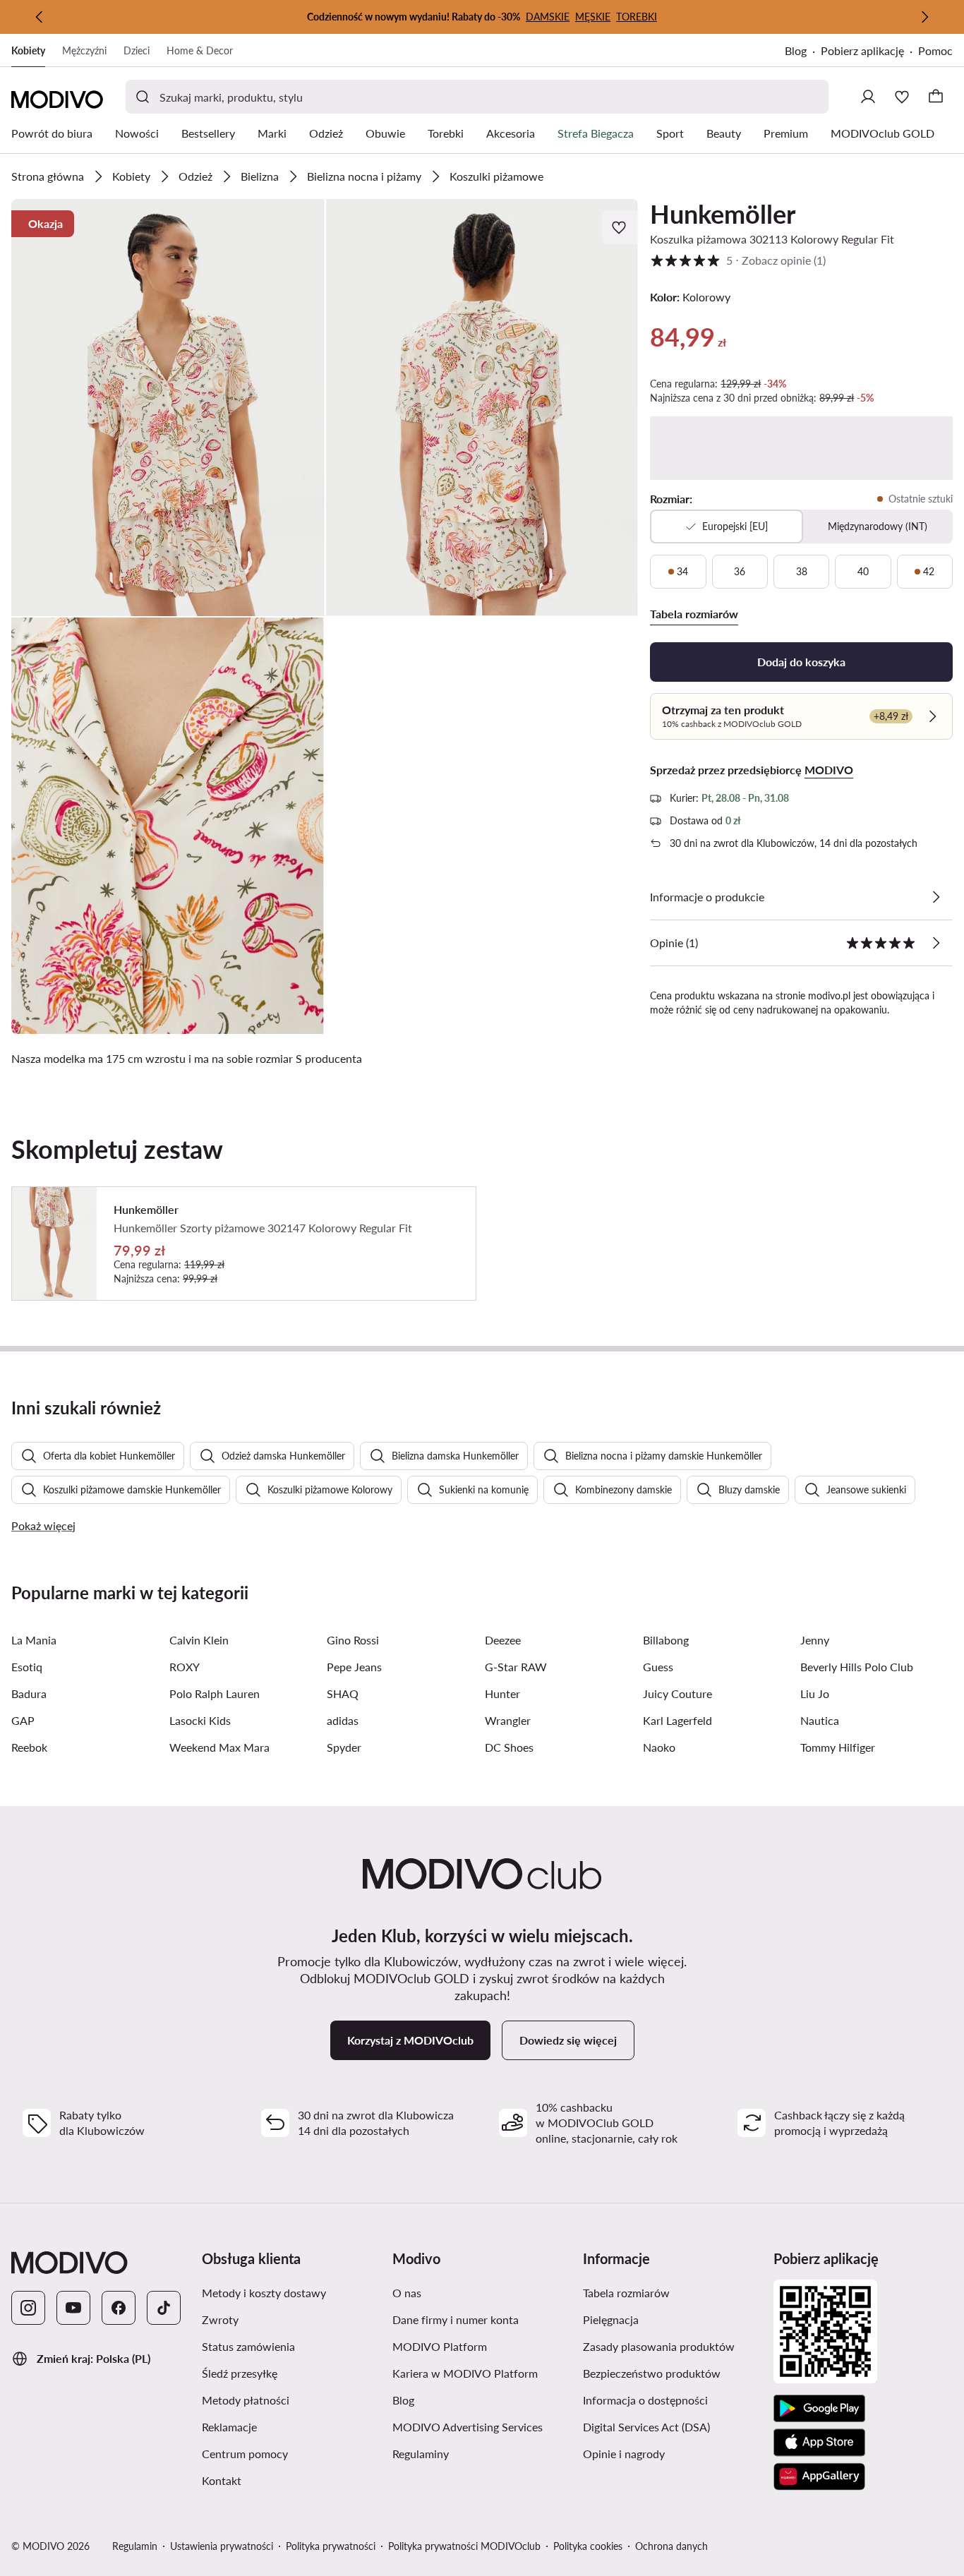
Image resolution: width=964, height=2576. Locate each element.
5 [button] (738, 260)
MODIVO (829, 770)
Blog (796, 50)
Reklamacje (229, 2427)
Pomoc (935, 50)
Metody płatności (246, 2400)
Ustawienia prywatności (222, 2546)
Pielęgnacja (611, 2319)
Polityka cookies (588, 2546)
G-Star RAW (516, 1667)
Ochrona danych (671, 2546)
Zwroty (220, 2319)
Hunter (502, 1693)
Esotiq (27, 1667)
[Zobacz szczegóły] (936, 897)
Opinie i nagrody (624, 2454)
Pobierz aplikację (862, 50)
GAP (23, 1720)
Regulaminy (421, 2454)
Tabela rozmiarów (626, 2293)
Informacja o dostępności (645, 2400)
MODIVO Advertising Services (468, 2427)
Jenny (815, 1640)
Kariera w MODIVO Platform (465, 2373)
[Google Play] (819, 2409)
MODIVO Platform (440, 2346)
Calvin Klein (199, 1640)
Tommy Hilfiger (838, 1747)
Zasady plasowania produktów (659, 2346)
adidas (343, 1720)
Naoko (659, 1747)
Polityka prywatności (331, 2546)
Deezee (503, 1640)
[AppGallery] (819, 2476)
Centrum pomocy (245, 2454)
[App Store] (819, 2443)
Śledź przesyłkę (240, 2373)
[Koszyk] (936, 97)
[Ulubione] (902, 97)
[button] (168, 408)
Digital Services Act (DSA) (646, 2427)
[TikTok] (164, 2308)
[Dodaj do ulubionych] (620, 227)
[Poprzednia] (40, 17)
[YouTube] (73, 2308)
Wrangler (508, 1720)
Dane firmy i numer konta (456, 2319)
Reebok (29, 1747)
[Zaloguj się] (868, 97)
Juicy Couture (677, 1693)
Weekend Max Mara (219, 1747)
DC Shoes (509, 1747)
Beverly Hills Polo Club (857, 1667)
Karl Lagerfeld (677, 1720)
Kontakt (222, 2480)
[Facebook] (119, 2308)
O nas (407, 2293)
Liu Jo (815, 1693)
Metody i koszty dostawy (264, 2293)
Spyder (344, 1747)
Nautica (820, 1720)
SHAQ (343, 1693)
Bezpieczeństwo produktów (652, 2373)
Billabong (666, 1640)
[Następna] (924, 17)
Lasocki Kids (200, 1720)
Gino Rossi (353, 1640)
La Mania (34, 1640)
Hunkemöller (723, 214)
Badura (29, 1693)
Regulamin (135, 2546)
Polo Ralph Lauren (215, 1693)
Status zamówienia (248, 2346)
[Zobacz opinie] (936, 943)
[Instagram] (28, 2308)
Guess (658, 1667)
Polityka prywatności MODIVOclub (464, 2546)
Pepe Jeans (354, 1667)
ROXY (185, 1667)
